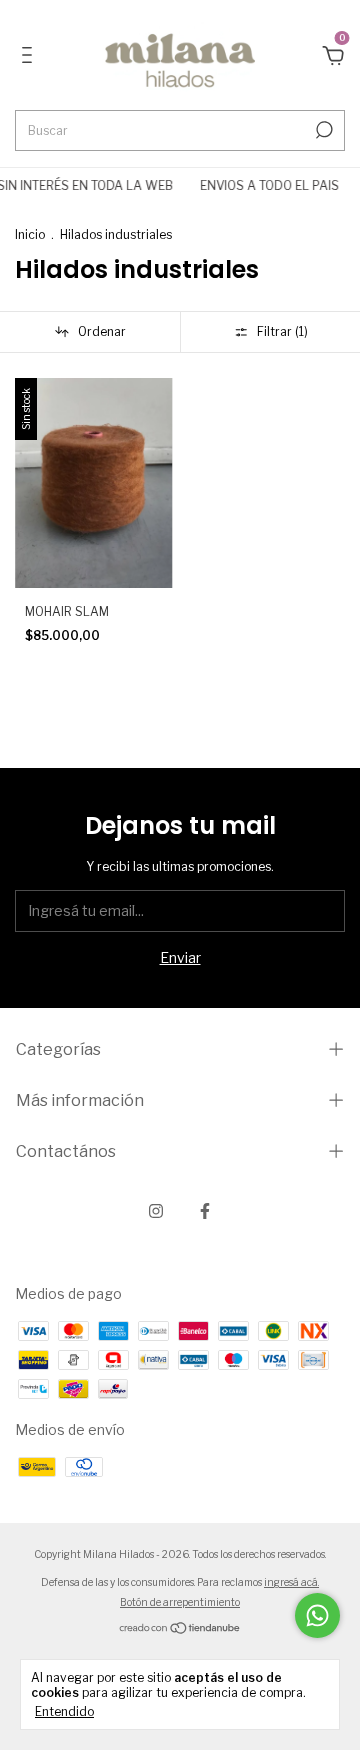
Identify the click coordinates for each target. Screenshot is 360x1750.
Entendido (64, 1711)
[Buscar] (322, 130)
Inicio (30, 234)
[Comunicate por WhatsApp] (317, 1615)
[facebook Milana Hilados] (205, 1211)
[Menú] (30, 57)
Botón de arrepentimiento (180, 1602)
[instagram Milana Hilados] (156, 1211)
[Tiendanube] (180, 1629)
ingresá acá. (291, 1582)
